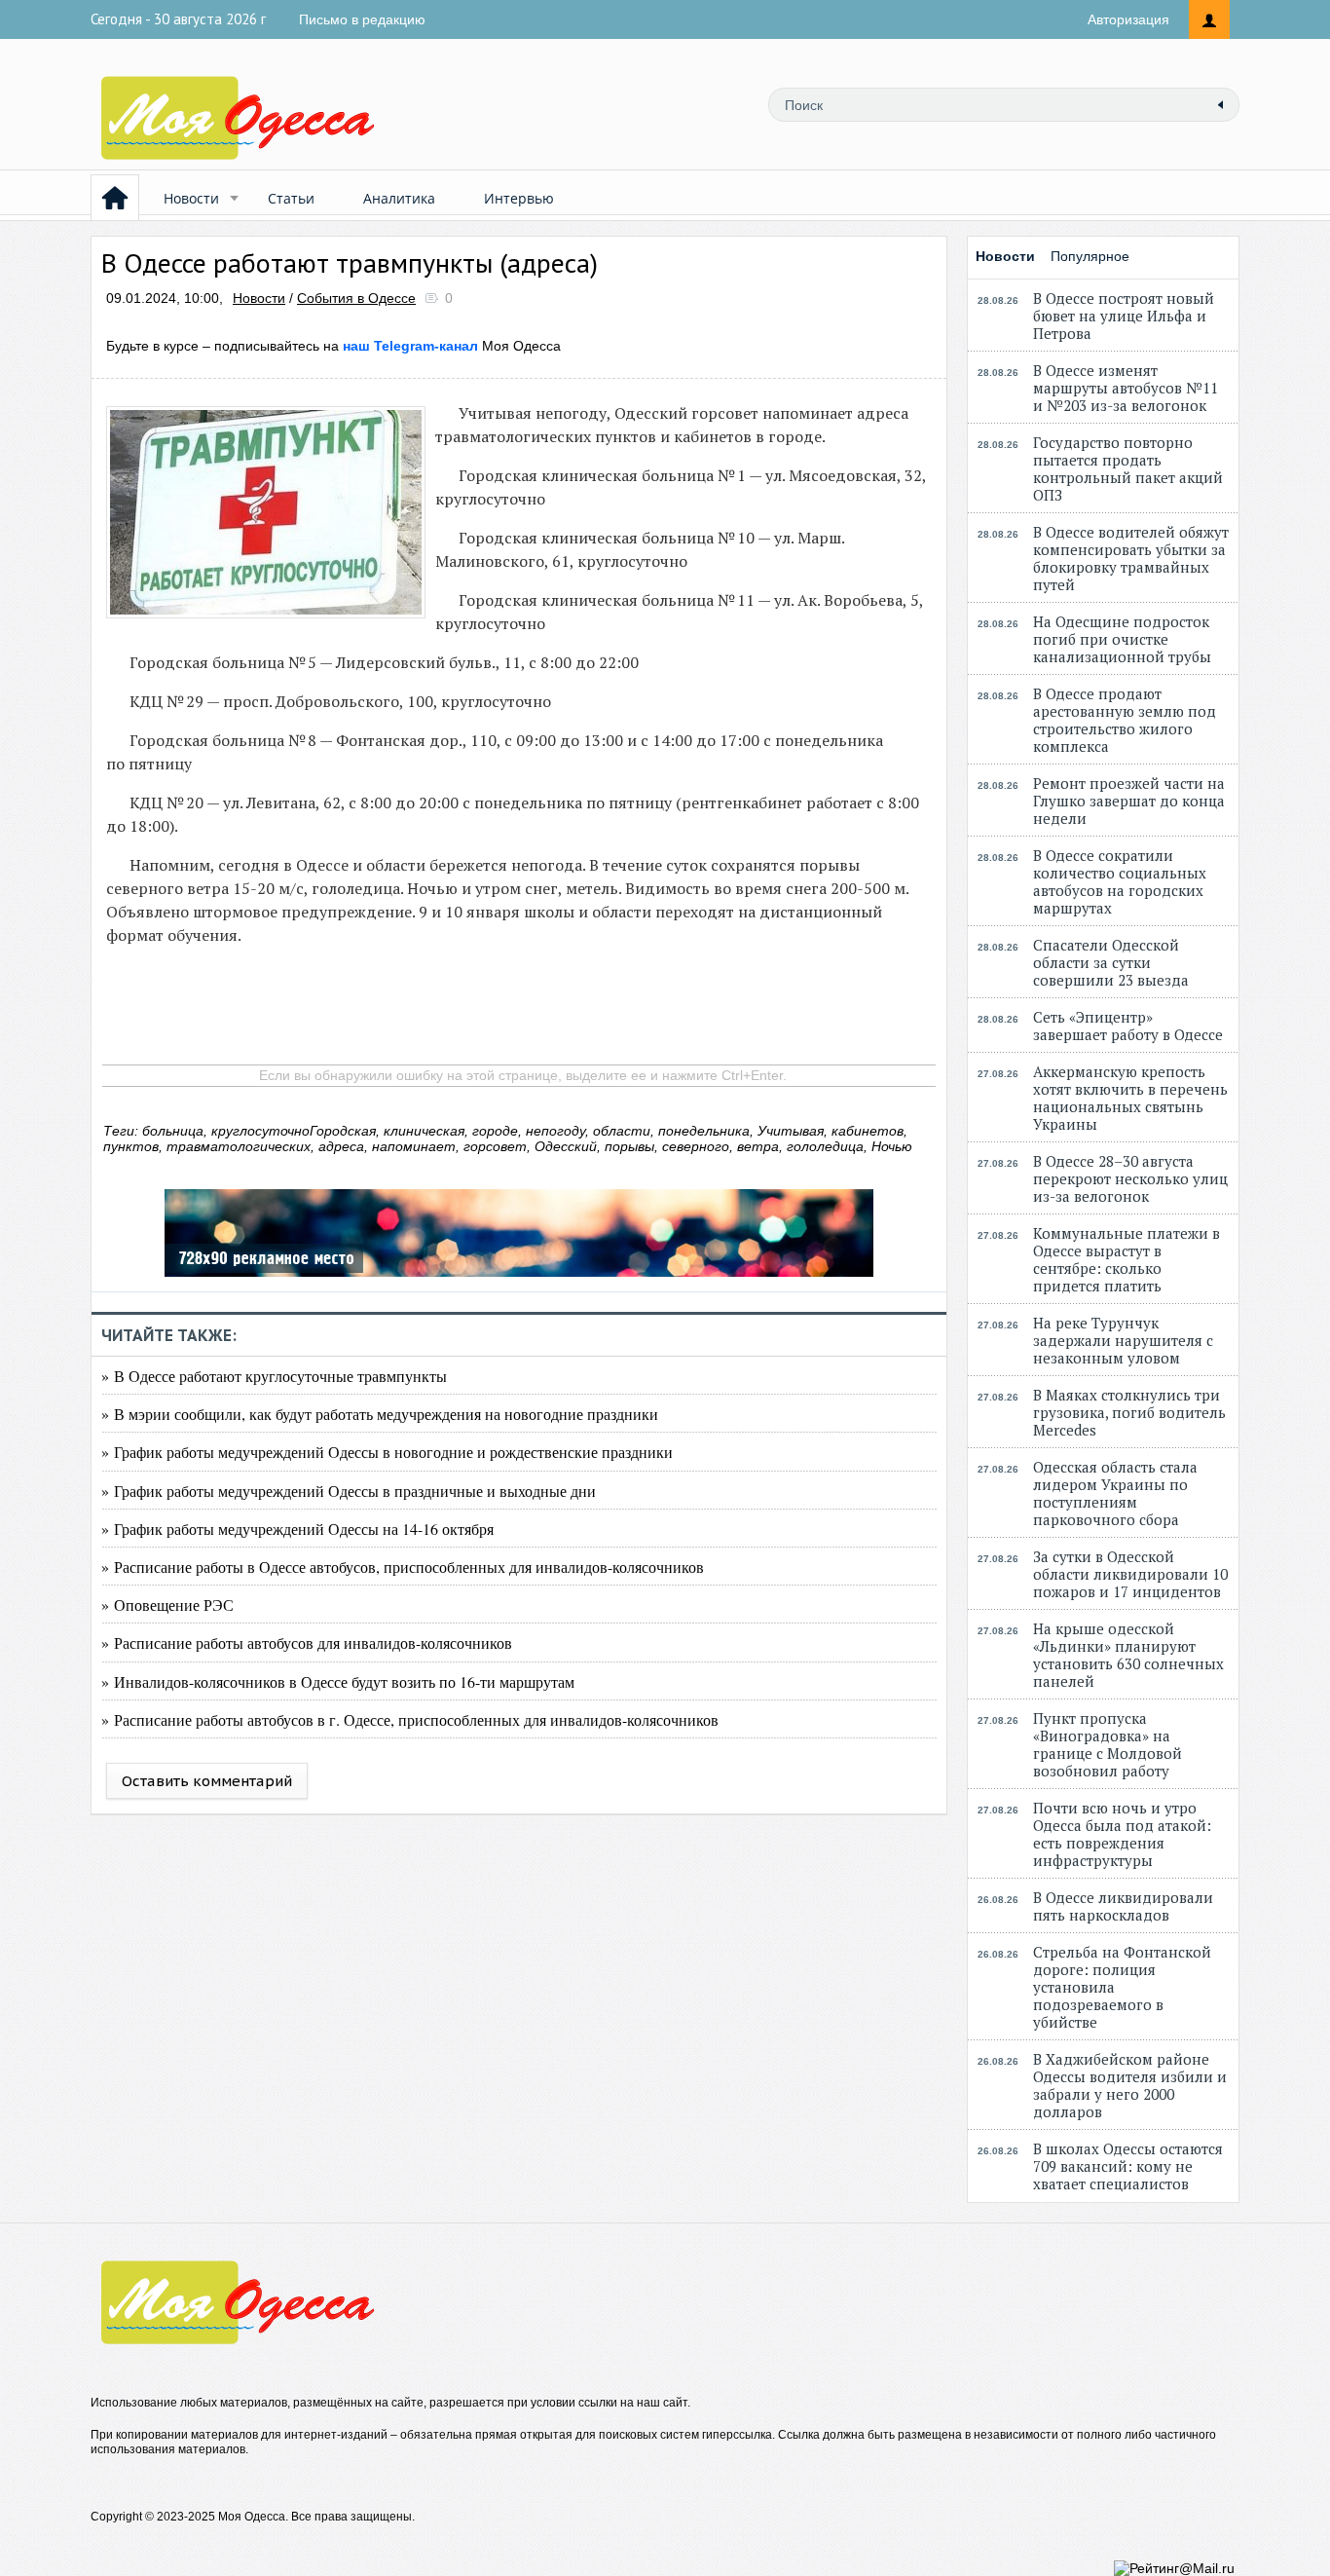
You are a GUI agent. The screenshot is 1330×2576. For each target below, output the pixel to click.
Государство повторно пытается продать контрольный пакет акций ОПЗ (1128, 468)
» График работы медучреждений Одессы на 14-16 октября (297, 1529)
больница (173, 1131)
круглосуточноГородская (294, 1131)
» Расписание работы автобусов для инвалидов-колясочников (307, 1643)
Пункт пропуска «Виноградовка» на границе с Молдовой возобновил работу (1108, 1744)
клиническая (424, 1131)
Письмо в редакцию (362, 19)
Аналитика (399, 198)
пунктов (131, 1146)
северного (696, 1146)
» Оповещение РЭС (167, 1605)
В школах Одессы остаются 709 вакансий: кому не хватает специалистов (1128, 2166)
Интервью (519, 198)
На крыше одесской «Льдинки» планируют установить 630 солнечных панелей (1128, 1655)
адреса (341, 1146)
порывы (629, 1146)
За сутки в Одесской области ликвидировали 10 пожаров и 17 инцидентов (1130, 1574)
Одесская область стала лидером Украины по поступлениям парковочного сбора (1115, 1493)
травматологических (239, 1146)
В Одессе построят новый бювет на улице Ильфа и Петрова (1124, 316)
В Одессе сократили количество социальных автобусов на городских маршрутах (1120, 881)
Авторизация (1128, 19)
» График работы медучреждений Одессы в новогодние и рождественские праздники (387, 1452)
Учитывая (791, 1131)
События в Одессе (356, 298)
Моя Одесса (452, 346)
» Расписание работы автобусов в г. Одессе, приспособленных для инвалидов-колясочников (410, 1719)
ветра (758, 1146)
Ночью (892, 1146)
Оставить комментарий (207, 1781)
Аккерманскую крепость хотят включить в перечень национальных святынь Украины (1130, 1098)
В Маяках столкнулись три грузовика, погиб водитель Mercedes (1129, 1412)
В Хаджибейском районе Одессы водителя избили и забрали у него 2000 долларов (1130, 2085)
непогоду (555, 1131)
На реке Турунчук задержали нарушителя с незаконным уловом (1123, 1340)
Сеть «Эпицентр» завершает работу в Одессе (1128, 1026)
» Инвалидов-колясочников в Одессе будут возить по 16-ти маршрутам (338, 1681)
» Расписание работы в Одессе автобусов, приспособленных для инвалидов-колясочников (403, 1567)
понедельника (704, 1131)
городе (495, 1131)
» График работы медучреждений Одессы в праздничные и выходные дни (349, 1491)
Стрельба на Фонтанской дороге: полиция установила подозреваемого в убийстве (1122, 1987)
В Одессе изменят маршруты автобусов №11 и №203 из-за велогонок (1126, 388)
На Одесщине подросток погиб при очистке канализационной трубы (1122, 639)
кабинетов (868, 1131)
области (622, 1131)
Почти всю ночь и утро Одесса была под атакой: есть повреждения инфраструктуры (1122, 1834)
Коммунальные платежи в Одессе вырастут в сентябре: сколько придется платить (1127, 1259)
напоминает (414, 1146)
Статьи (291, 198)
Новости (191, 198)
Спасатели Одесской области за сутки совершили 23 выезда (1111, 962)
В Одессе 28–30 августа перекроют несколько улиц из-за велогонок (1130, 1178)
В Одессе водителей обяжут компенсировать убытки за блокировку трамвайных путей (1131, 558)
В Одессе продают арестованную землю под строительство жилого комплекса (1125, 720)
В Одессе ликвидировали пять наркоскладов (1123, 1906)
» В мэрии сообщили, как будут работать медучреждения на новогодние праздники (380, 1414)
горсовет (495, 1146)
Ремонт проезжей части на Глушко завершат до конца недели (1129, 801)
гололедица (825, 1146)
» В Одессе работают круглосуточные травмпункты (274, 1376)
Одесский (566, 1146)
